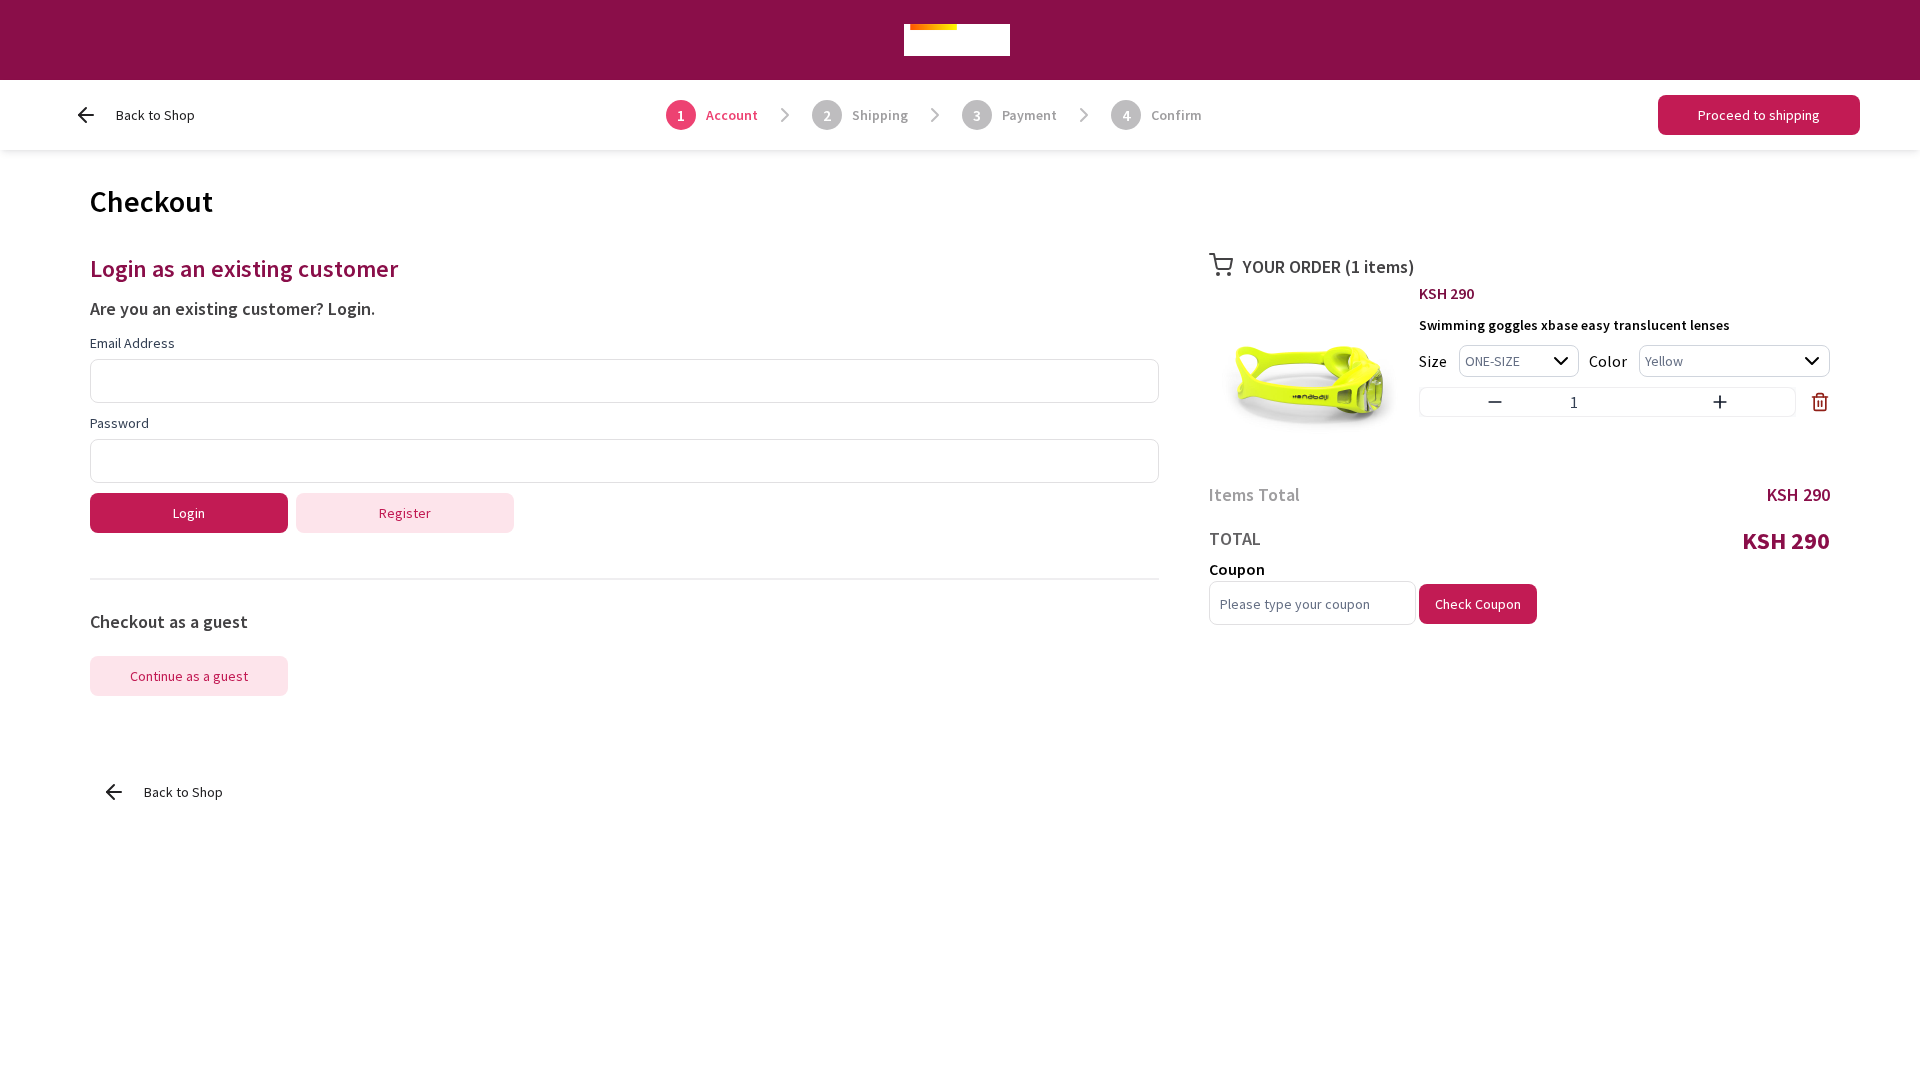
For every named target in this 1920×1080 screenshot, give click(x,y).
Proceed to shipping (1759, 115)
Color (1608, 361)
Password (119, 423)
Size (1433, 361)
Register (405, 513)
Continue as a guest (189, 676)
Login (349, 308)
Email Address (132, 343)
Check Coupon (1478, 604)
